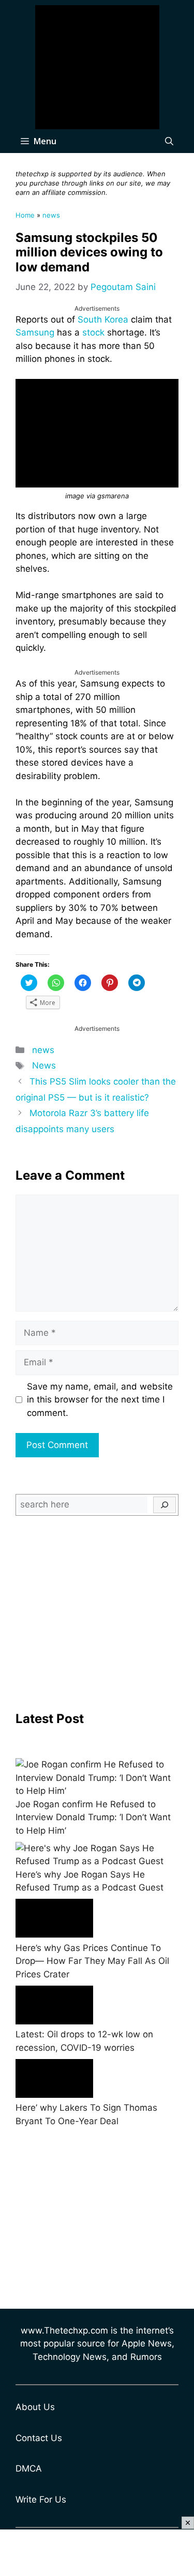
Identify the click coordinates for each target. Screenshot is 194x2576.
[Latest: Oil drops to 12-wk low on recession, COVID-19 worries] (54, 2007)
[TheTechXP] (97, 67)
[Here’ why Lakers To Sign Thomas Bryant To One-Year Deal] (54, 2080)
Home (25, 215)
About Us (35, 2407)
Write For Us (41, 2499)
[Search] (165, 1505)
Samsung (35, 332)
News (44, 1065)
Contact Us (39, 2438)
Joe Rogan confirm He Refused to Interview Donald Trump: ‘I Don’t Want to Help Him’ (93, 1817)
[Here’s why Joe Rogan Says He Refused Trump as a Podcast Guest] (97, 1855)
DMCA (29, 2468)
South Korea (103, 319)
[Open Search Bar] (169, 141)
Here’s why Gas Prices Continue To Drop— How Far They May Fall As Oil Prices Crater (92, 1961)
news (51, 215)
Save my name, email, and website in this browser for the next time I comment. (100, 1400)
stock (93, 332)
